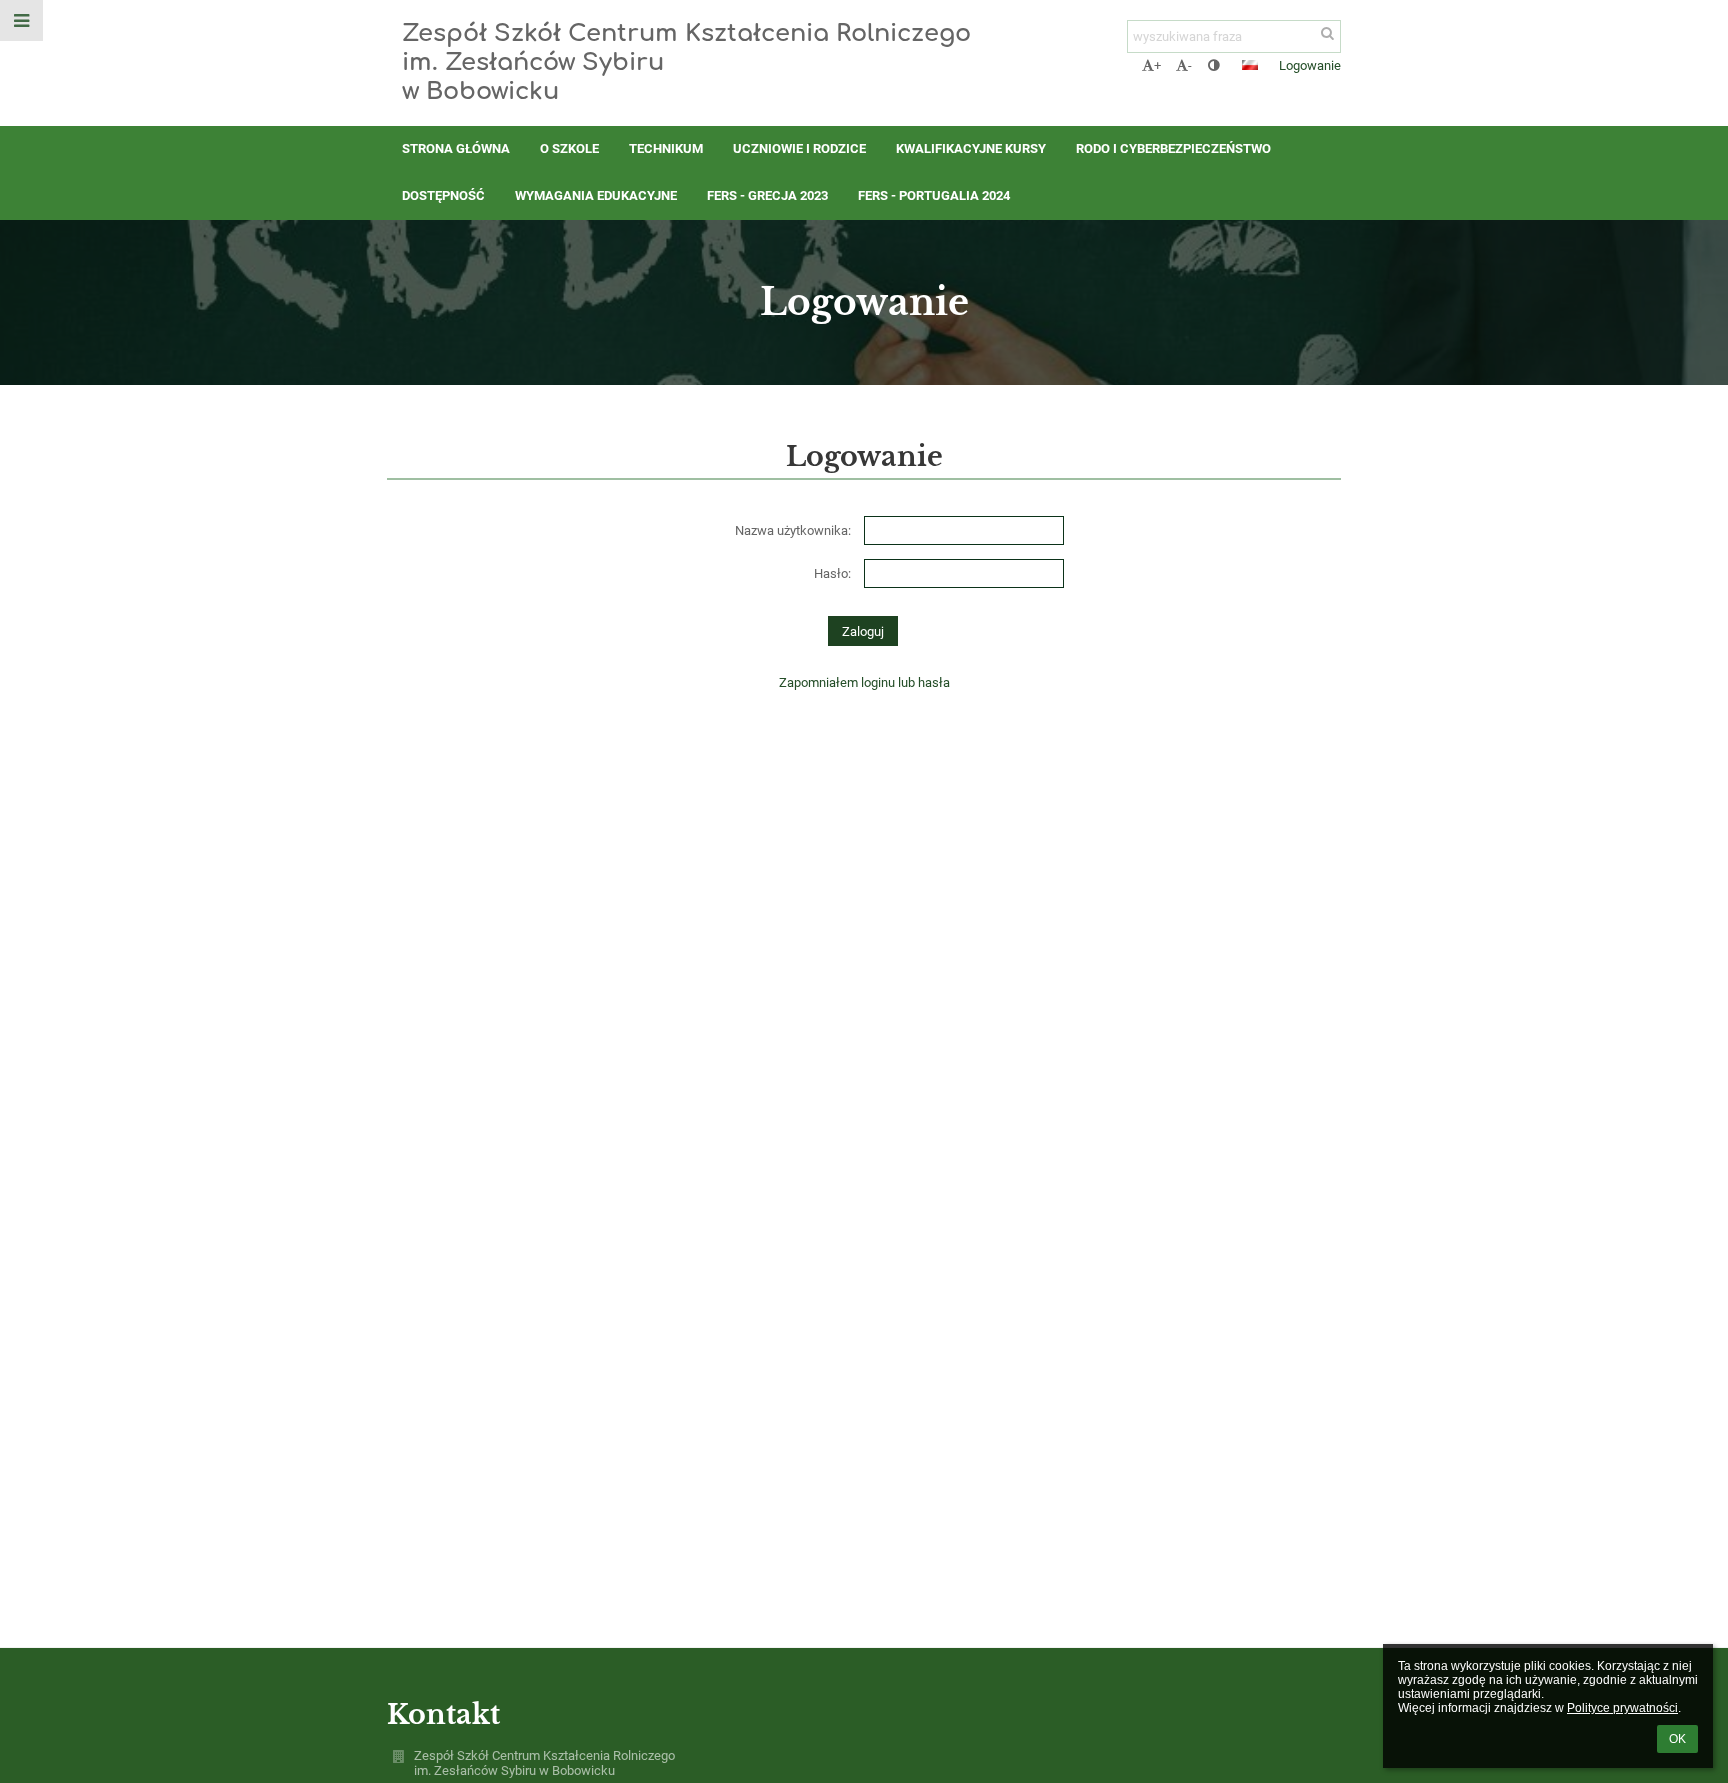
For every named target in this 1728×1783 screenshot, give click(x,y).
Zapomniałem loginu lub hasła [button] (864, 682)
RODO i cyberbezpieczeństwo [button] (1173, 148)
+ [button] (1157, 65)
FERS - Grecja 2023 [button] (767, 195)
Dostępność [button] (443, 195)
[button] (1213, 65)
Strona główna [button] (456, 148)
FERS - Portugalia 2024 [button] (934, 195)
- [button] (1190, 65)
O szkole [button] (569, 148)
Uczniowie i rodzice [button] (799, 148)
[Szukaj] (1327, 33)
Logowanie (1310, 65)
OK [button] (1677, 1739)
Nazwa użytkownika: (793, 530)
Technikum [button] (666, 148)
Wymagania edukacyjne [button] (596, 195)
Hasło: (832, 573)
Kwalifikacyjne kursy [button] (971, 148)
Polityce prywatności (1622, 1708)
